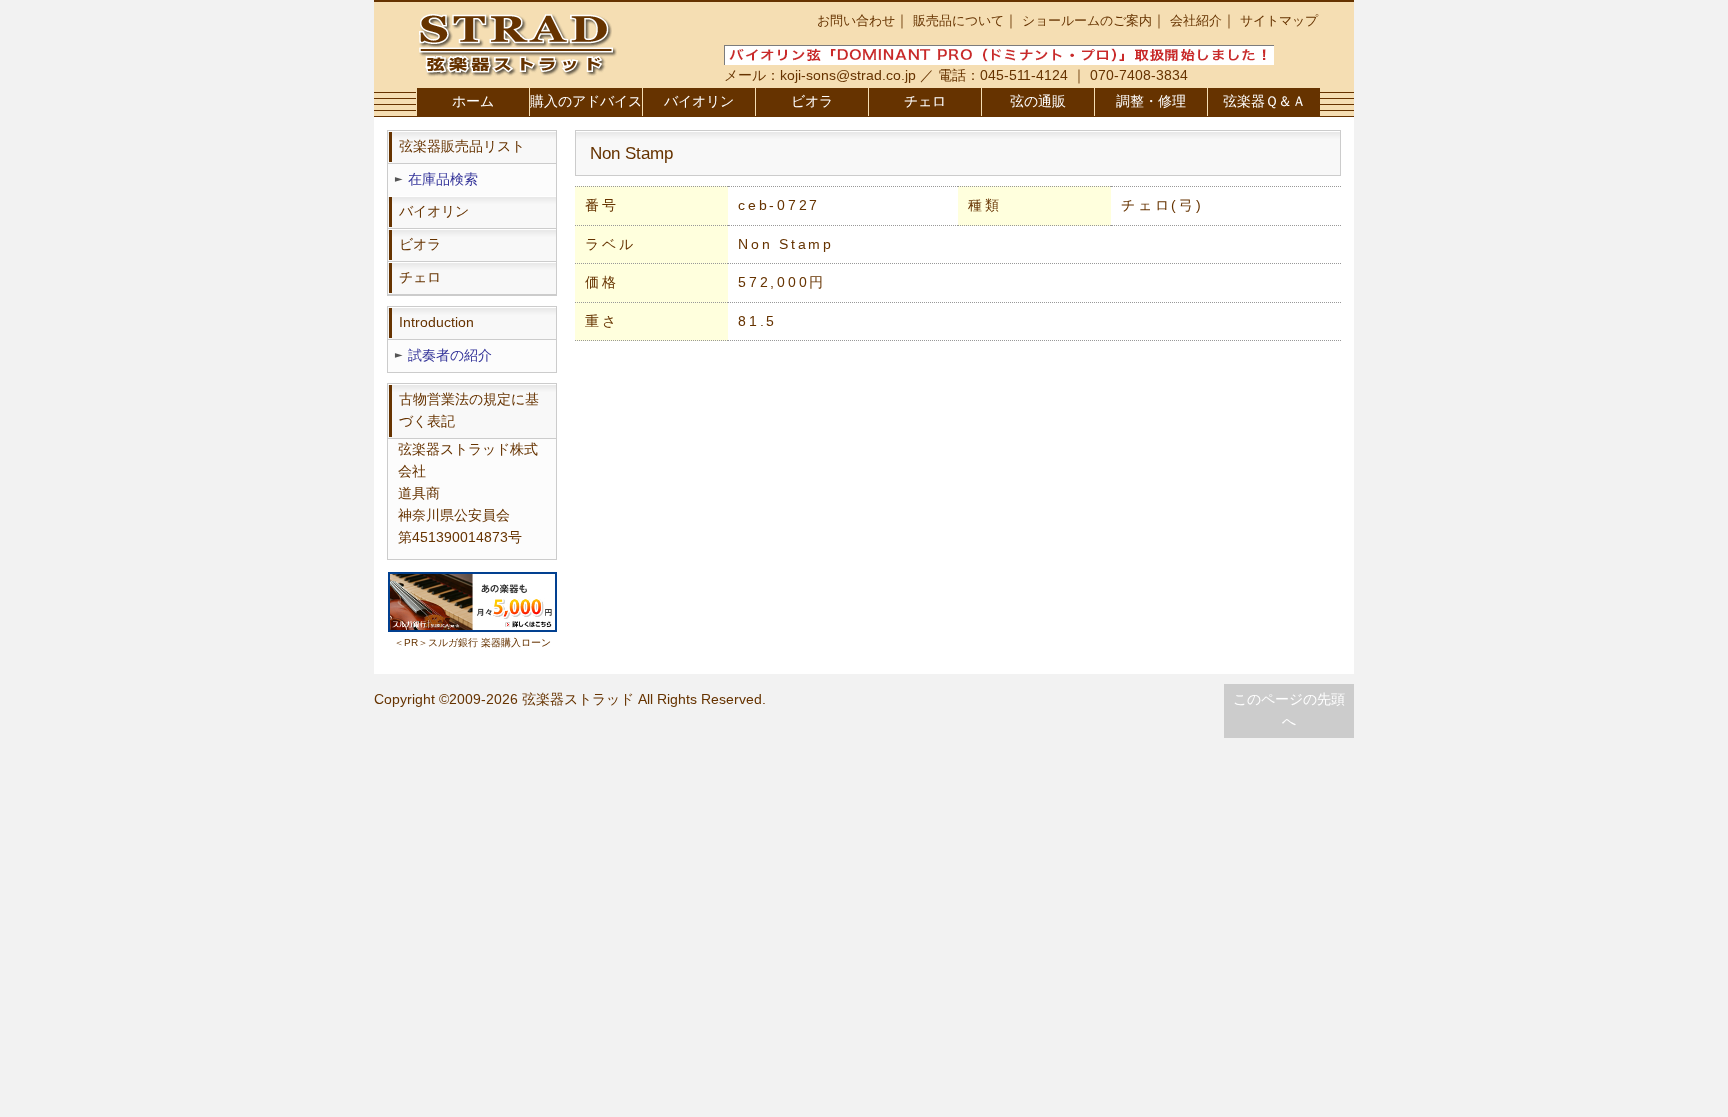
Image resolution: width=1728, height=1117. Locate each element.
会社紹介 (1196, 20)
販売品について (958, 20)
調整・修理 (1151, 101)
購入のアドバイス (586, 101)
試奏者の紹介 (450, 355)
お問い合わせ (856, 20)
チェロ (925, 101)
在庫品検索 (443, 179)
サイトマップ (1279, 20)
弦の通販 (1038, 101)
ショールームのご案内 (1087, 20)
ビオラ (812, 101)
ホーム (473, 101)
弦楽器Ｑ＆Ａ (1264, 101)
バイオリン (699, 101)
